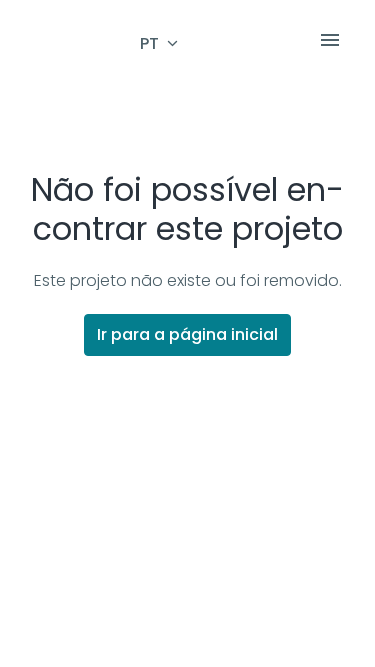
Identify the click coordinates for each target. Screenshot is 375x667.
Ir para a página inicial (187, 334)
